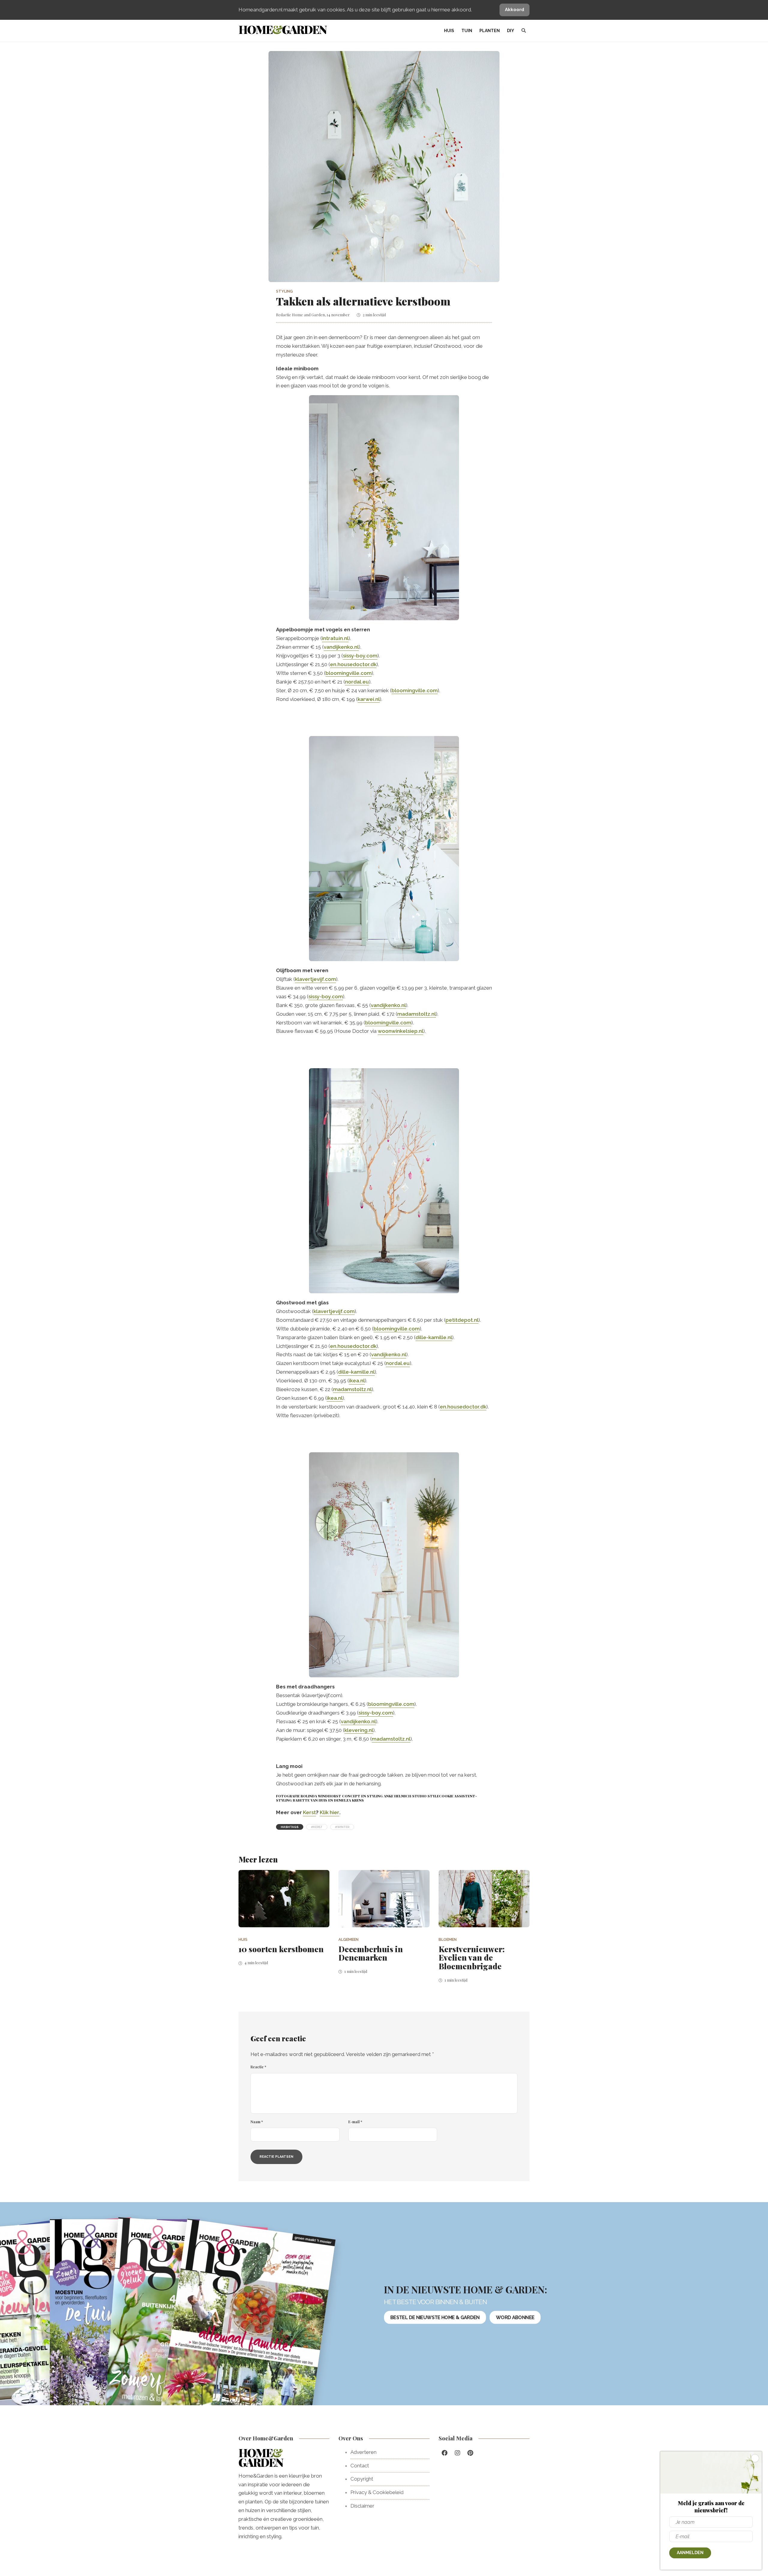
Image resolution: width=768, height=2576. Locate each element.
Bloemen (448, 1939)
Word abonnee (515, 2317)
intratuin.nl (335, 638)
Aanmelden (690, 2553)
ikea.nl (357, 1381)
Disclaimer (362, 2506)
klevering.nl (359, 1730)
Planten (490, 31)
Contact (360, 2466)
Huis (449, 31)
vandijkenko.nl (341, 647)
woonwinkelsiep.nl (400, 1031)
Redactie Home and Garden (300, 315)
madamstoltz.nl (417, 1014)
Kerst (309, 1812)
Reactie (258, 2067)
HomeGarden (282, 29)
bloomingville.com (349, 673)
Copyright (362, 2479)
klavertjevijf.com (315, 979)
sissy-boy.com (360, 656)
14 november (338, 315)
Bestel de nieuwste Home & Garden (435, 2317)
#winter (342, 1827)
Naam (257, 2122)
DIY (511, 31)
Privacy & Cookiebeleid (377, 2492)
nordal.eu (357, 682)
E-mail (355, 2122)
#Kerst (317, 1827)
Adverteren (363, 2452)
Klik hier (330, 1812)
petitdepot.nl (462, 1320)
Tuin (467, 31)
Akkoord (514, 10)
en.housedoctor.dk (353, 664)
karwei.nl (369, 699)
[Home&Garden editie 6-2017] (248, 2327)
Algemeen (348, 1939)
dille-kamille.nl (434, 1337)
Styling (284, 291)
